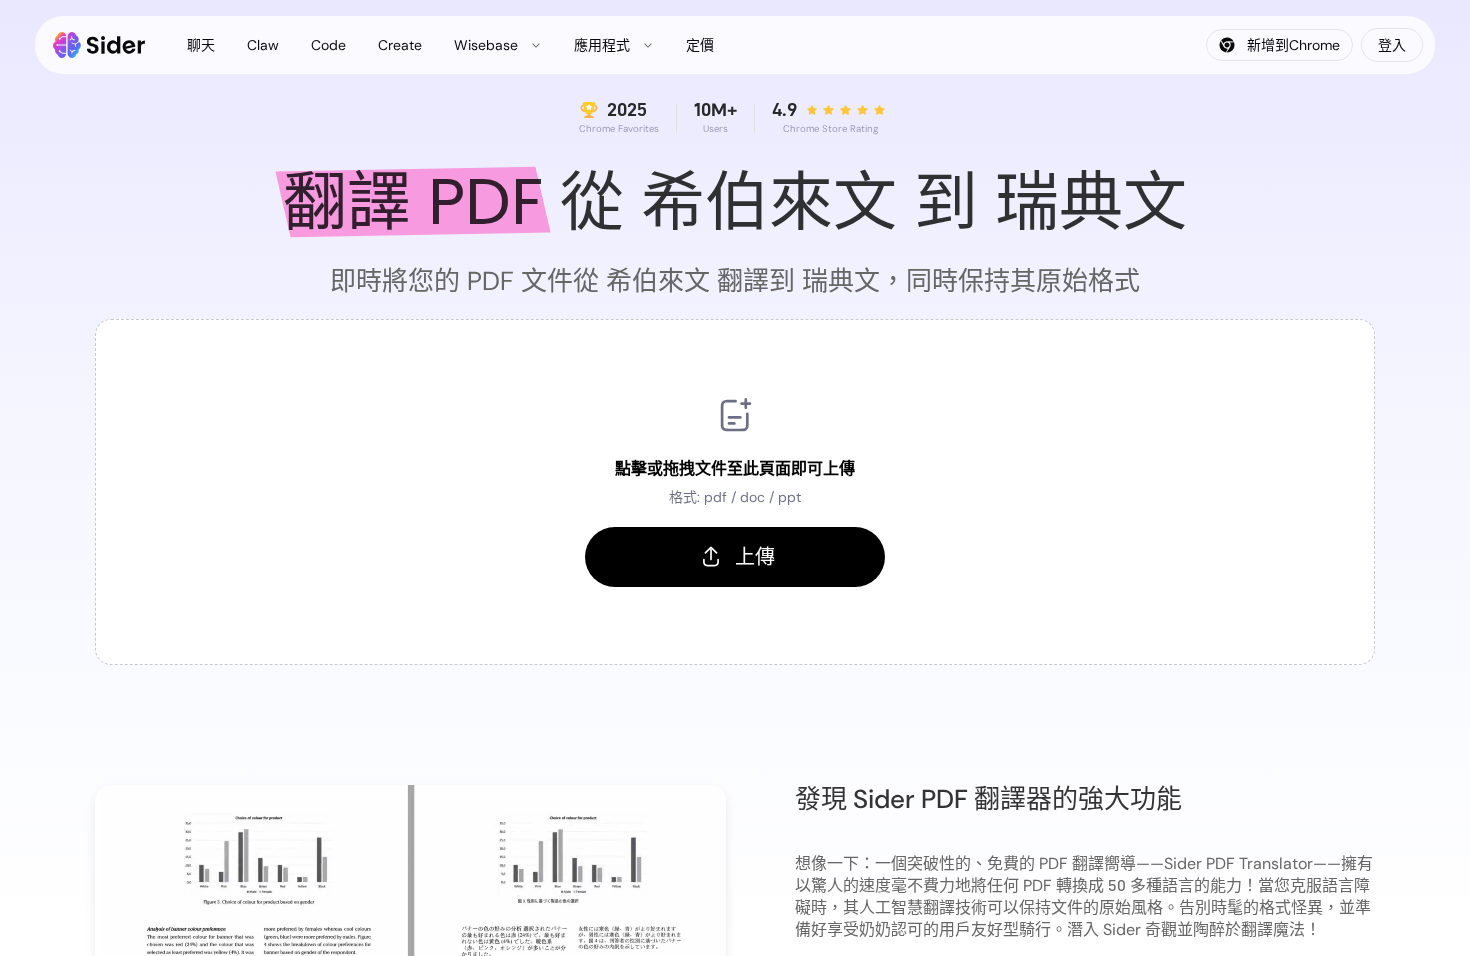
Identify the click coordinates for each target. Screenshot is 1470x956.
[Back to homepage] (99, 45)
